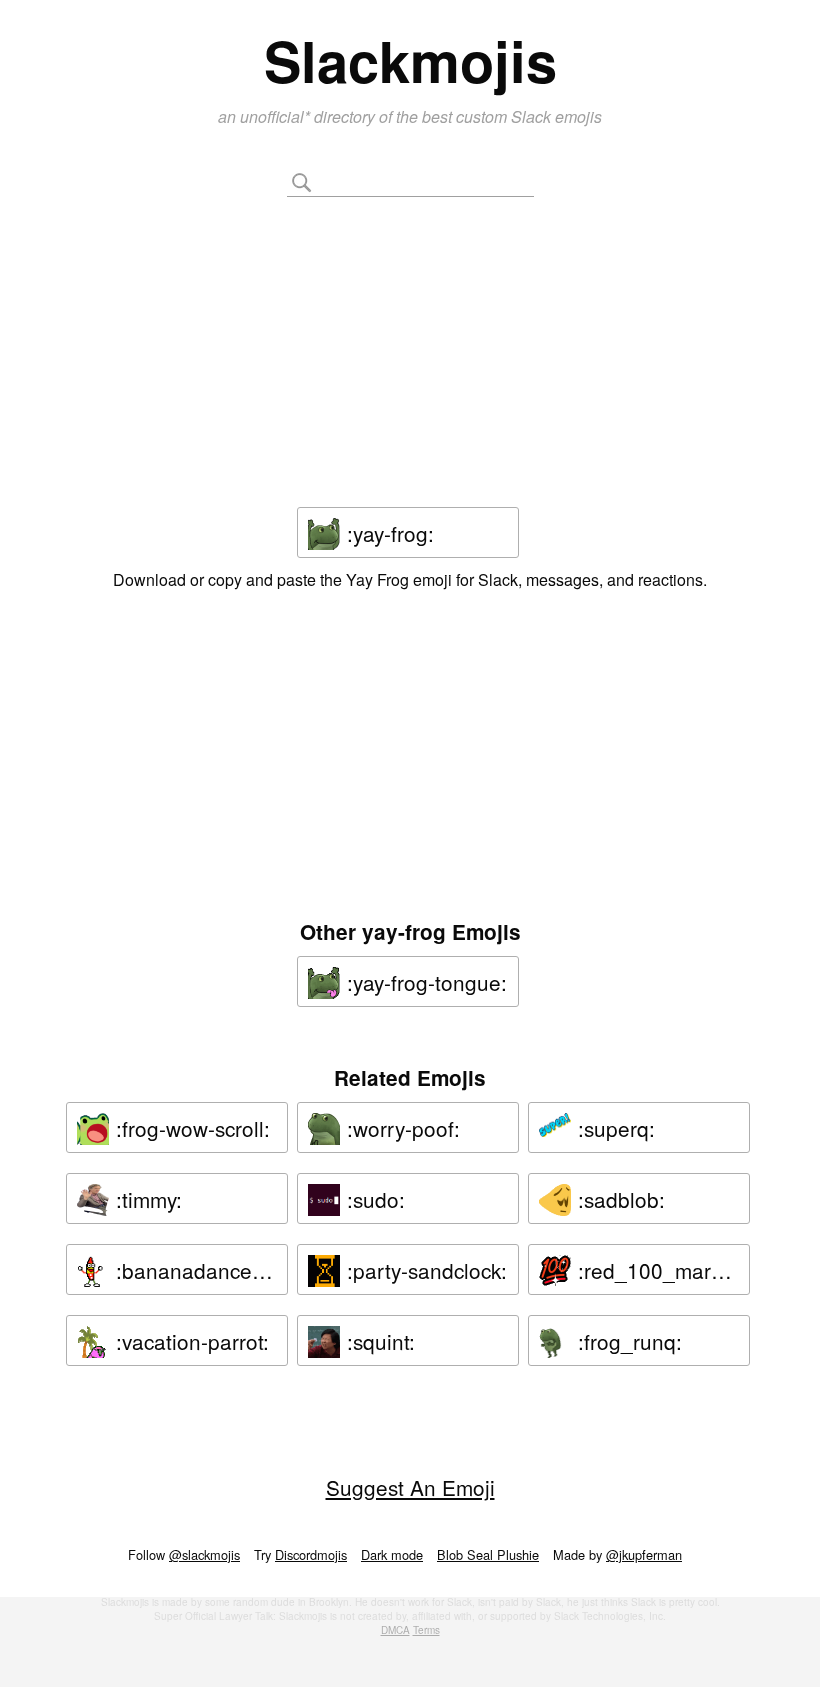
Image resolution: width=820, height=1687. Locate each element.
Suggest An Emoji (410, 1487)
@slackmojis (204, 1554)
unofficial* (277, 116)
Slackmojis (410, 60)
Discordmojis (311, 1554)
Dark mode (392, 1554)
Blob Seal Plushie (488, 1554)
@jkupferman (644, 1554)
